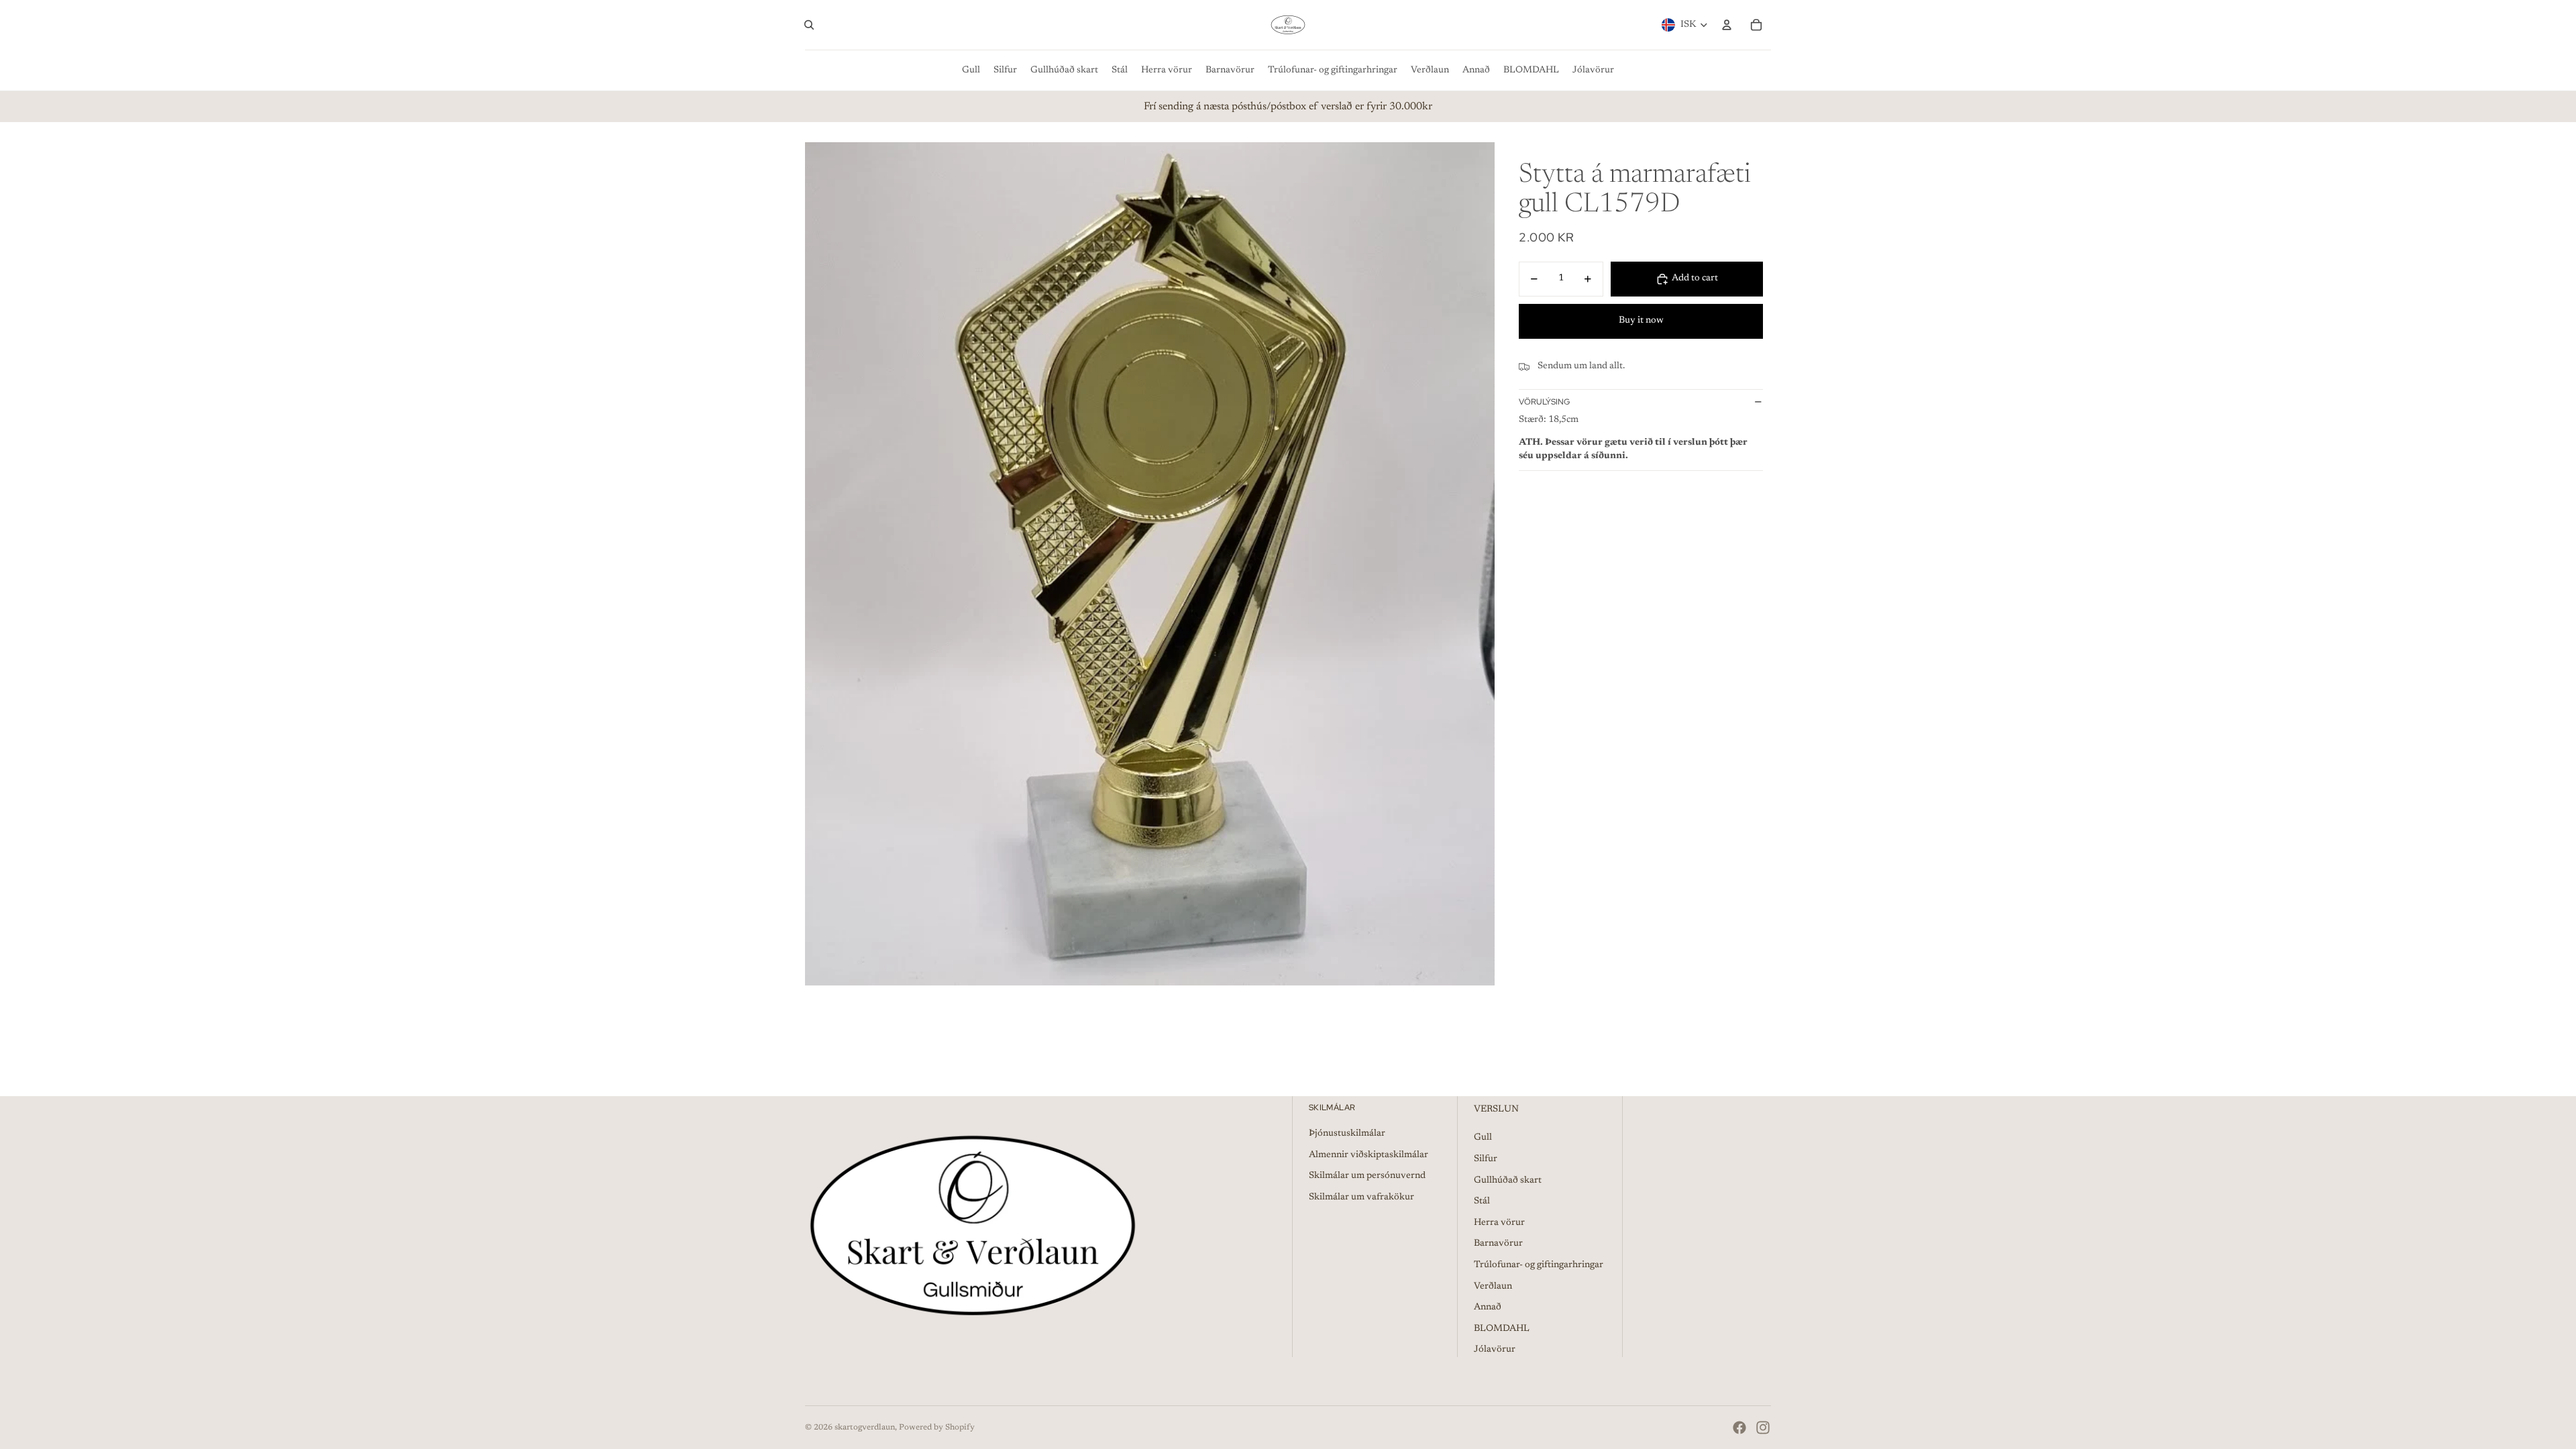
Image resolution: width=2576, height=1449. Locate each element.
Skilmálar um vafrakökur (1361, 1197)
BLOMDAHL (1502, 1329)
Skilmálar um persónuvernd (1367, 1176)
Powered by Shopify (937, 1428)
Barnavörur (1498, 1244)
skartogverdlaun (865, 1428)
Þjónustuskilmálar (1347, 1134)
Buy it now (1641, 321)
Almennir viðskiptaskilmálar (1368, 1155)
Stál (1482, 1201)
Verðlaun (1493, 1287)
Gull (1483, 1138)
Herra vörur (1499, 1223)
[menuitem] (971, 70)
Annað (1488, 1307)
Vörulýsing (1544, 402)
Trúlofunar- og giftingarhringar (1539, 1265)
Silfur (1486, 1159)
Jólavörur (1495, 1350)
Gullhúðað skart (1508, 1181)
